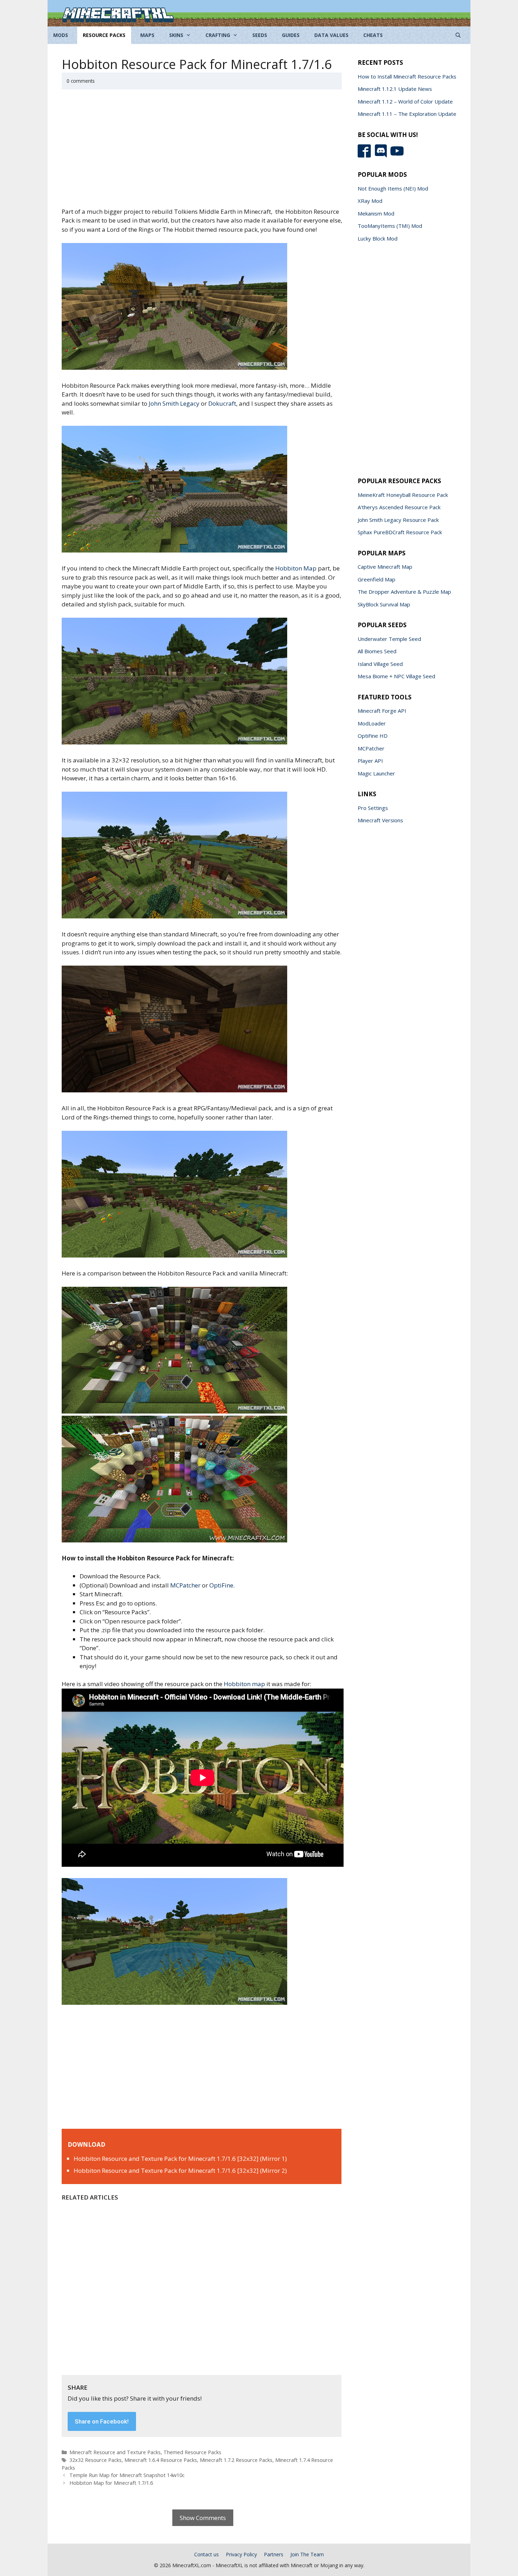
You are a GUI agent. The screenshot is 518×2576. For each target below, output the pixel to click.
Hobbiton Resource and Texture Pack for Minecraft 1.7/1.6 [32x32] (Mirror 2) (180, 2170)
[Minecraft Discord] (383, 156)
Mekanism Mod (376, 213)
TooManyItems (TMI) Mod (390, 226)
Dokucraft (222, 403)
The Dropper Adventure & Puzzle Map (404, 592)
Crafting (218, 35)
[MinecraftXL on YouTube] (398, 156)
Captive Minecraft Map (385, 567)
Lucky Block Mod (378, 238)
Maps (147, 35)
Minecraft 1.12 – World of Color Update (405, 101)
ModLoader (372, 723)
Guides (291, 35)
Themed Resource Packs (192, 2452)
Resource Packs (104, 35)
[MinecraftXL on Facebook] (366, 156)
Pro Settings (373, 808)
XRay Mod (370, 201)
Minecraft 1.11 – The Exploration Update (407, 114)
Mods (61, 35)
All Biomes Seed (377, 651)
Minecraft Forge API (382, 711)
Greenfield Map (377, 579)
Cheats (373, 35)
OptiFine (221, 1585)
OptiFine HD (373, 736)
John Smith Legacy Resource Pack (398, 520)
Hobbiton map (244, 1684)
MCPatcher (185, 1585)
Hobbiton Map (296, 568)
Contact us (206, 2554)
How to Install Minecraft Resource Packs (407, 76)
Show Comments (203, 2518)
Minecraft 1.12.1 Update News (395, 89)
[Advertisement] (203, 152)
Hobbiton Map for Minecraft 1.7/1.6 (111, 2483)
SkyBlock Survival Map (384, 604)
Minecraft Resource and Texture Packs (115, 2452)
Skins (176, 35)
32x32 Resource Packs (95, 2460)
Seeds (260, 35)
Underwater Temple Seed (389, 639)
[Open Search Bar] (458, 35)
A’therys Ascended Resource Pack (399, 507)
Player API (370, 761)
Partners (274, 2554)
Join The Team (307, 2554)
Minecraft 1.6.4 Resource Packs (161, 2460)
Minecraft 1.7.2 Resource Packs (236, 2460)
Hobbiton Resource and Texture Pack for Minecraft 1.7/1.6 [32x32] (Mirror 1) (180, 2159)
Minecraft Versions (380, 820)
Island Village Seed (380, 664)
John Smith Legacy (174, 403)
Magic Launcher (376, 773)
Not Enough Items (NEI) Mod (393, 188)
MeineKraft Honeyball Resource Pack (403, 495)
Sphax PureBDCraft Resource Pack (400, 532)
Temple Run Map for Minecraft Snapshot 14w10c (127, 2475)
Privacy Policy (241, 2554)
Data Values (331, 35)
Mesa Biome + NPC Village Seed (396, 676)
